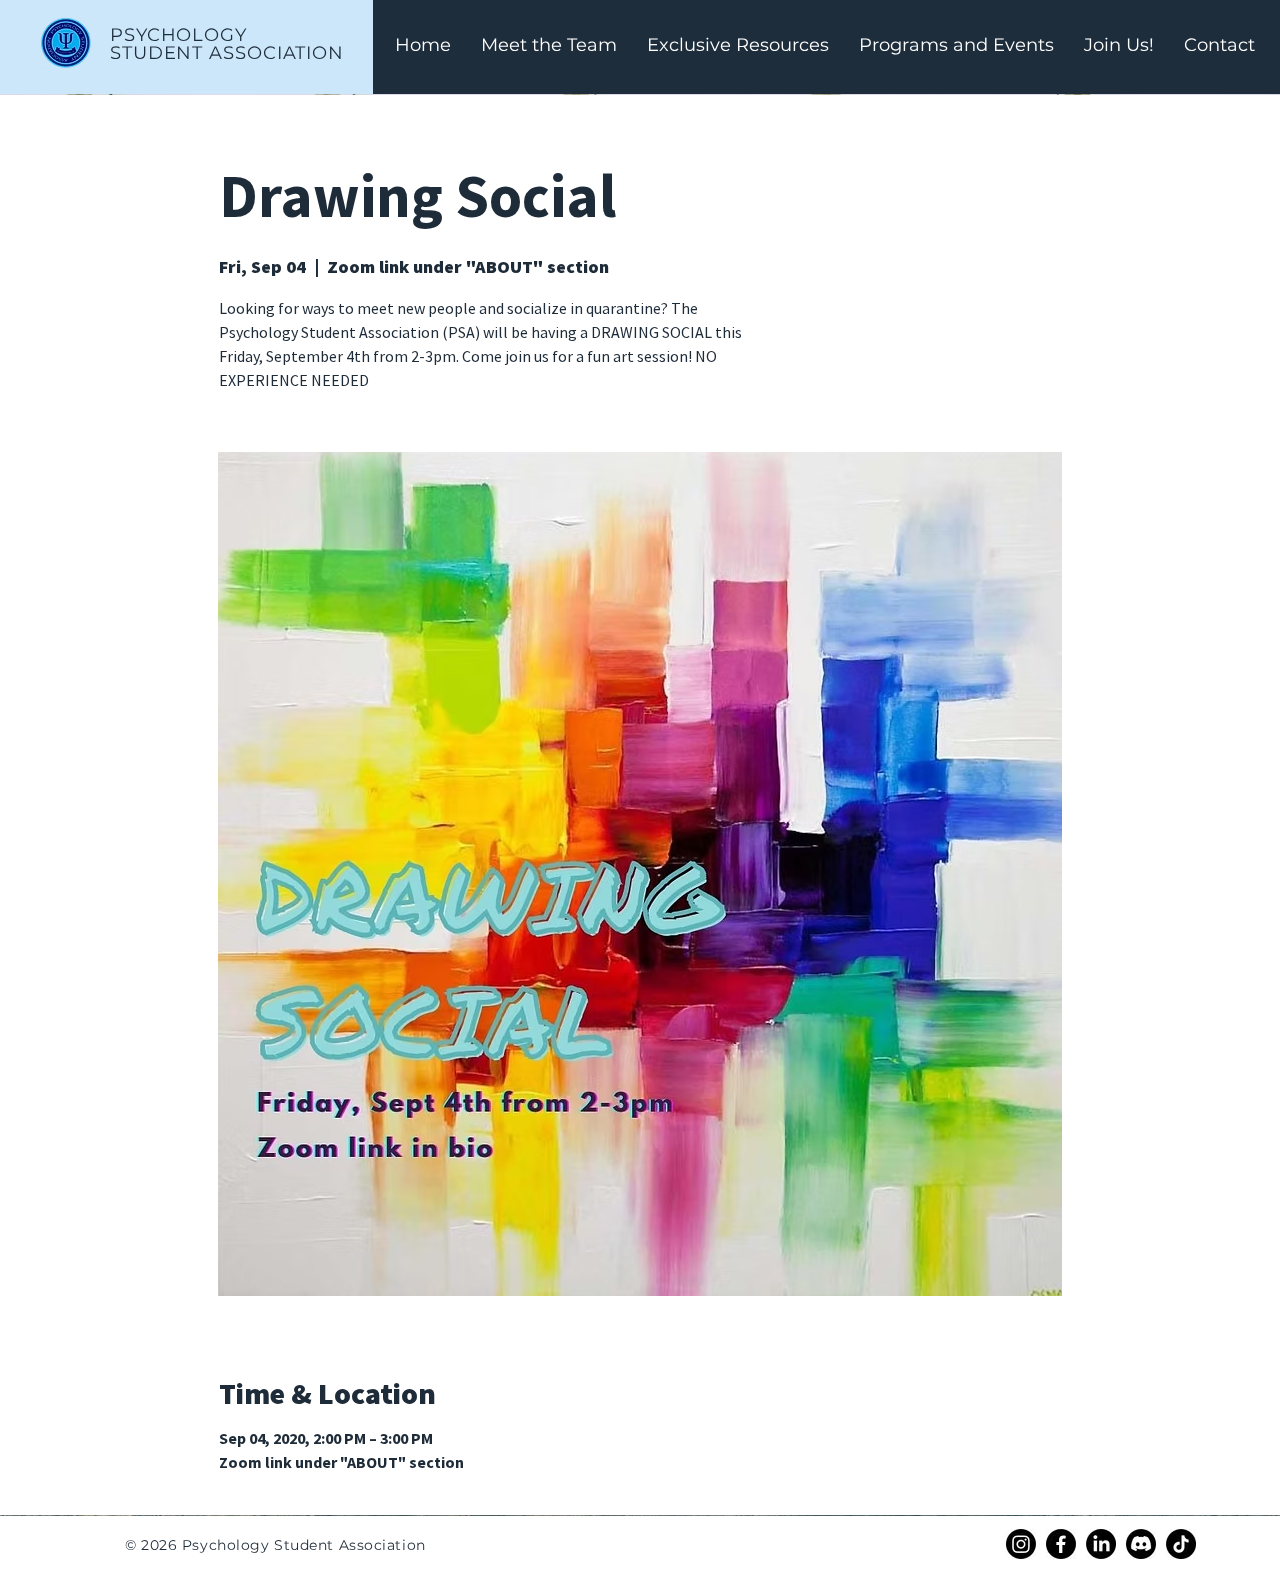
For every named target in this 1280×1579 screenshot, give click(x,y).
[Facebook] (1061, 1544)
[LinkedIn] (1101, 1544)
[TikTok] (1181, 1544)
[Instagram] (1021, 1544)
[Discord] (1141, 1544)
